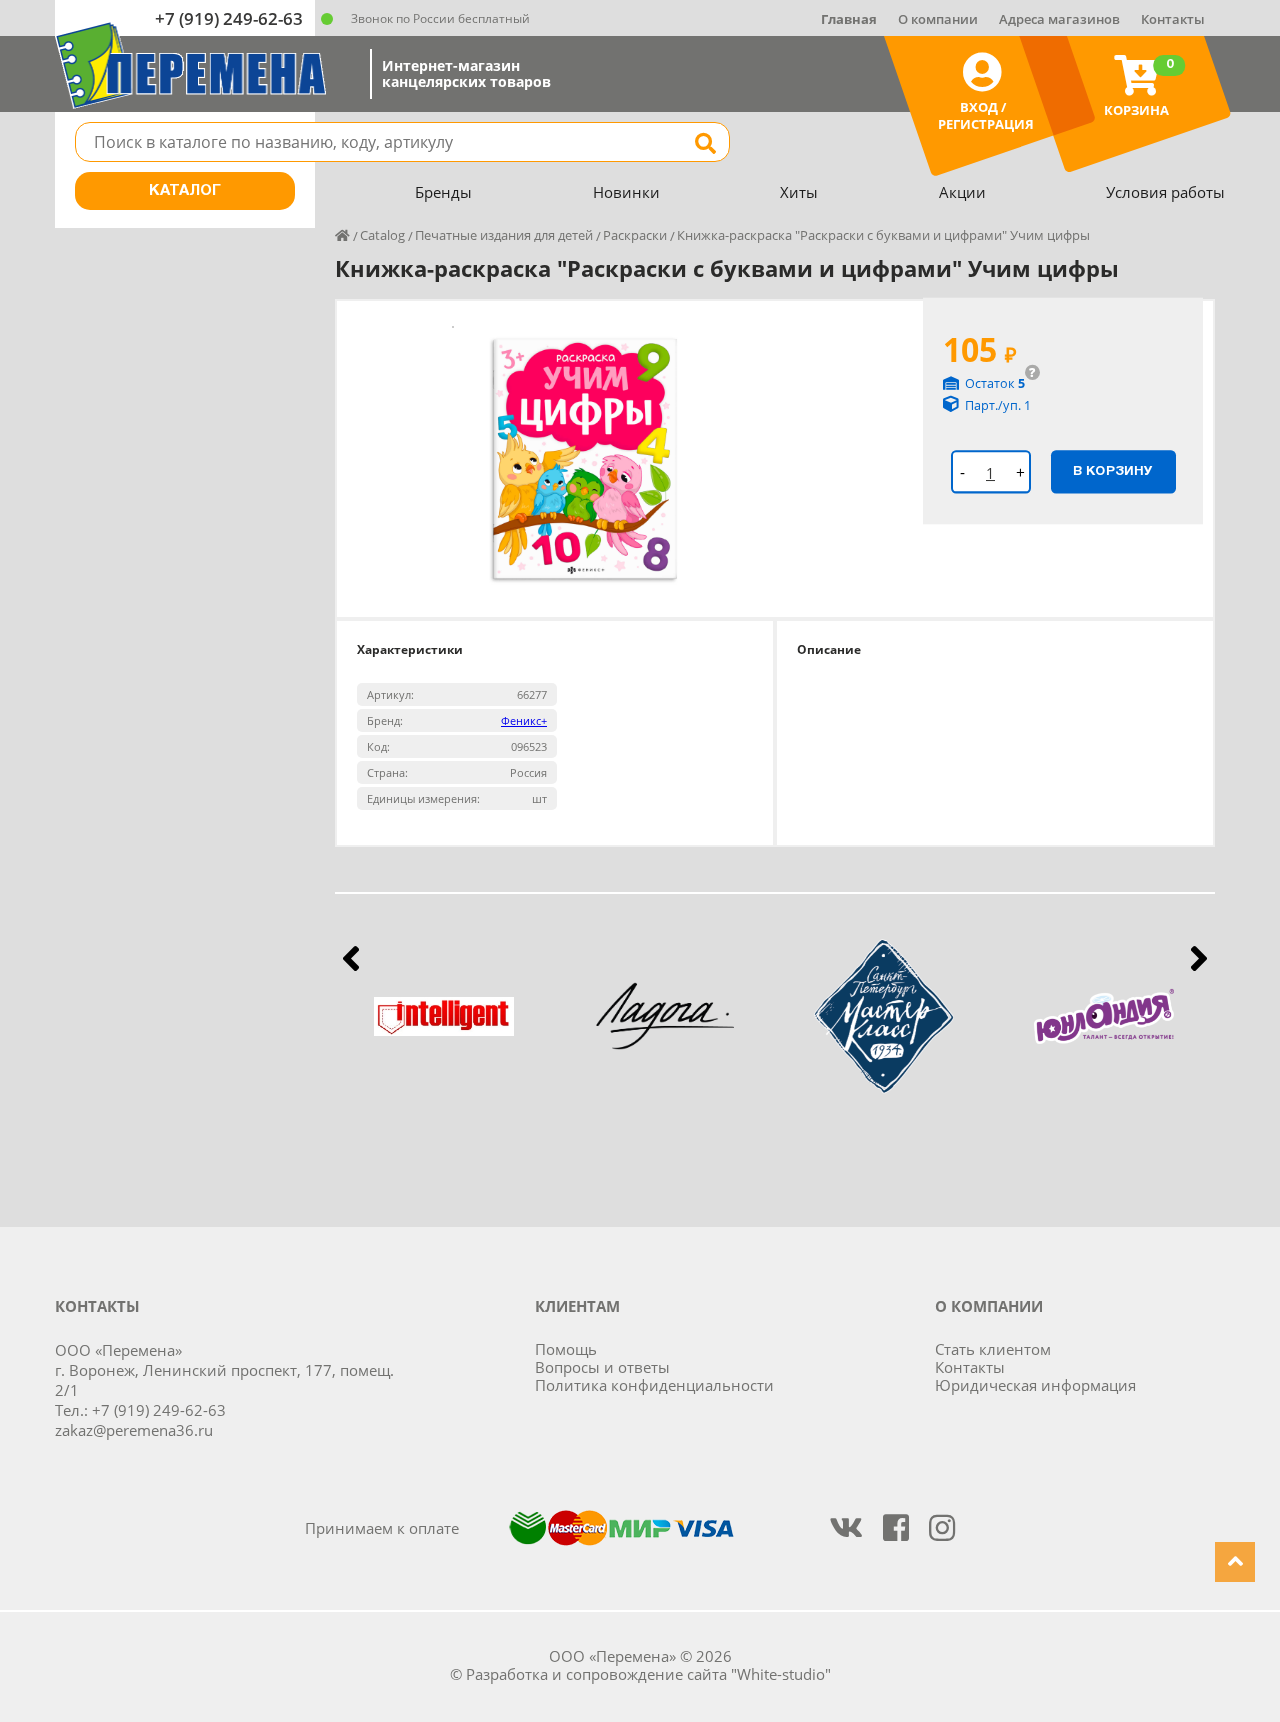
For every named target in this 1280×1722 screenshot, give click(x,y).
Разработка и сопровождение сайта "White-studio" (648, 1674)
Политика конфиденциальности (654, 1385)
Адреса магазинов (1059, 19)
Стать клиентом (993, 1349)
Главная (849, 19)
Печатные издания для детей (504, 235)
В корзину (1113, 471)
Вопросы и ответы (602, 1367)
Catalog (382, 235)
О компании (938, 19)
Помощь (566, 1349)
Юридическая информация (1035, 1385)
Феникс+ (524, 720)
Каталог (185, 191)
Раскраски (635, 235)
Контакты (1173, 19)
